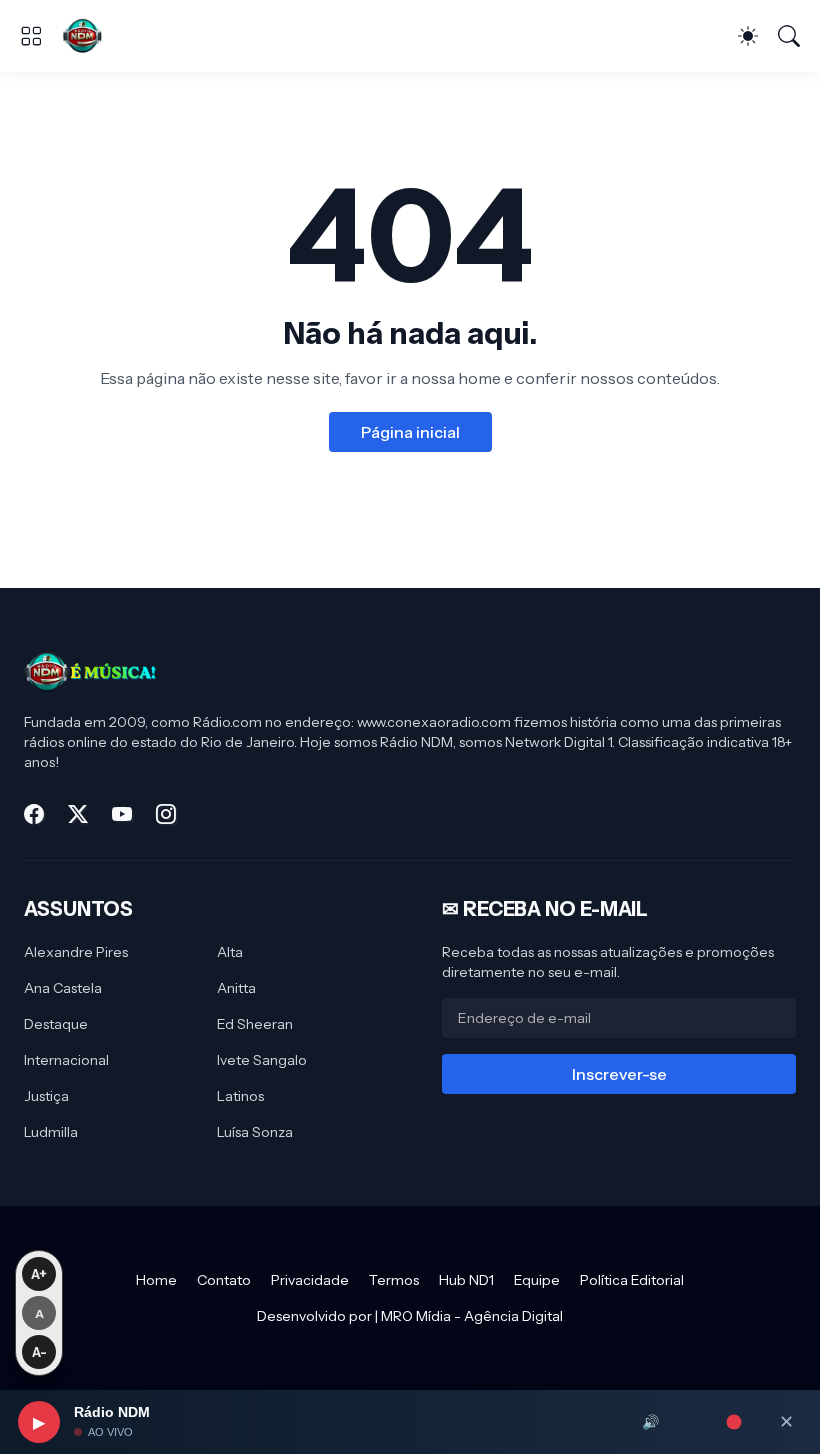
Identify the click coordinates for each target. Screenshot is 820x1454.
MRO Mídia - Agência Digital (472, 1316)
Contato (224, 1280)
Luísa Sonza (255, 1132)
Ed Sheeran (255, 1024)
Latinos (240, 1096)
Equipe (537, 1280)
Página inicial (410, 432)
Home (156, 1280)
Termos (394, 1280)
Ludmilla (51, 1132)
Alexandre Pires (76, 952)
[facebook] (34, 814)
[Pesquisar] (789, 36)
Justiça (46, 1096)
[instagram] (166, 814)
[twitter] (78, 814)
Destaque (56, 1024)
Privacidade (310, 1280)
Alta (230, 952)
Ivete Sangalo (262, 1060)
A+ (39, 1274)
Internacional (66, 1060)
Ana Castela (63, 988)
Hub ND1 (466, 1280)
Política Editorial (632, 1280)
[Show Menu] (31, 36)
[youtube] (122, 814)
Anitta (236, 988)
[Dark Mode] (748, 36)
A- (39, 1352)
